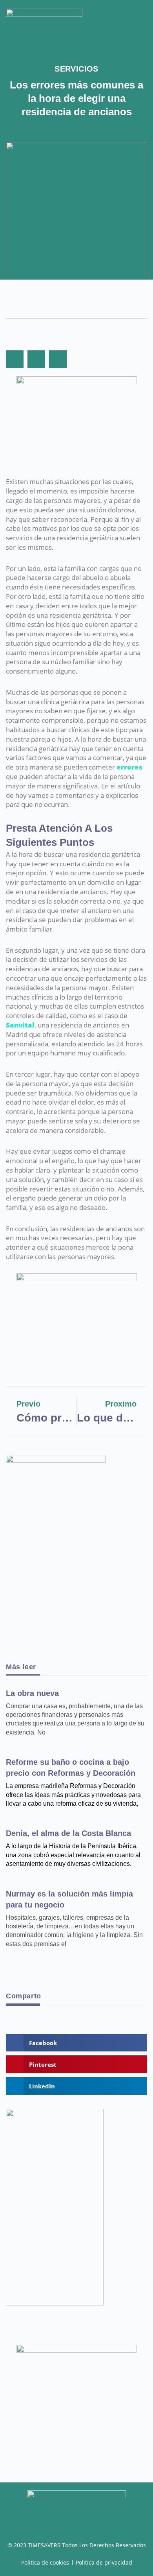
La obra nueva (32, 1693)
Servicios (76, 69)
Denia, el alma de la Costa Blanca (68, 1833)
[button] (142, 17)
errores (129, 767)
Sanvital (20, 1025)
